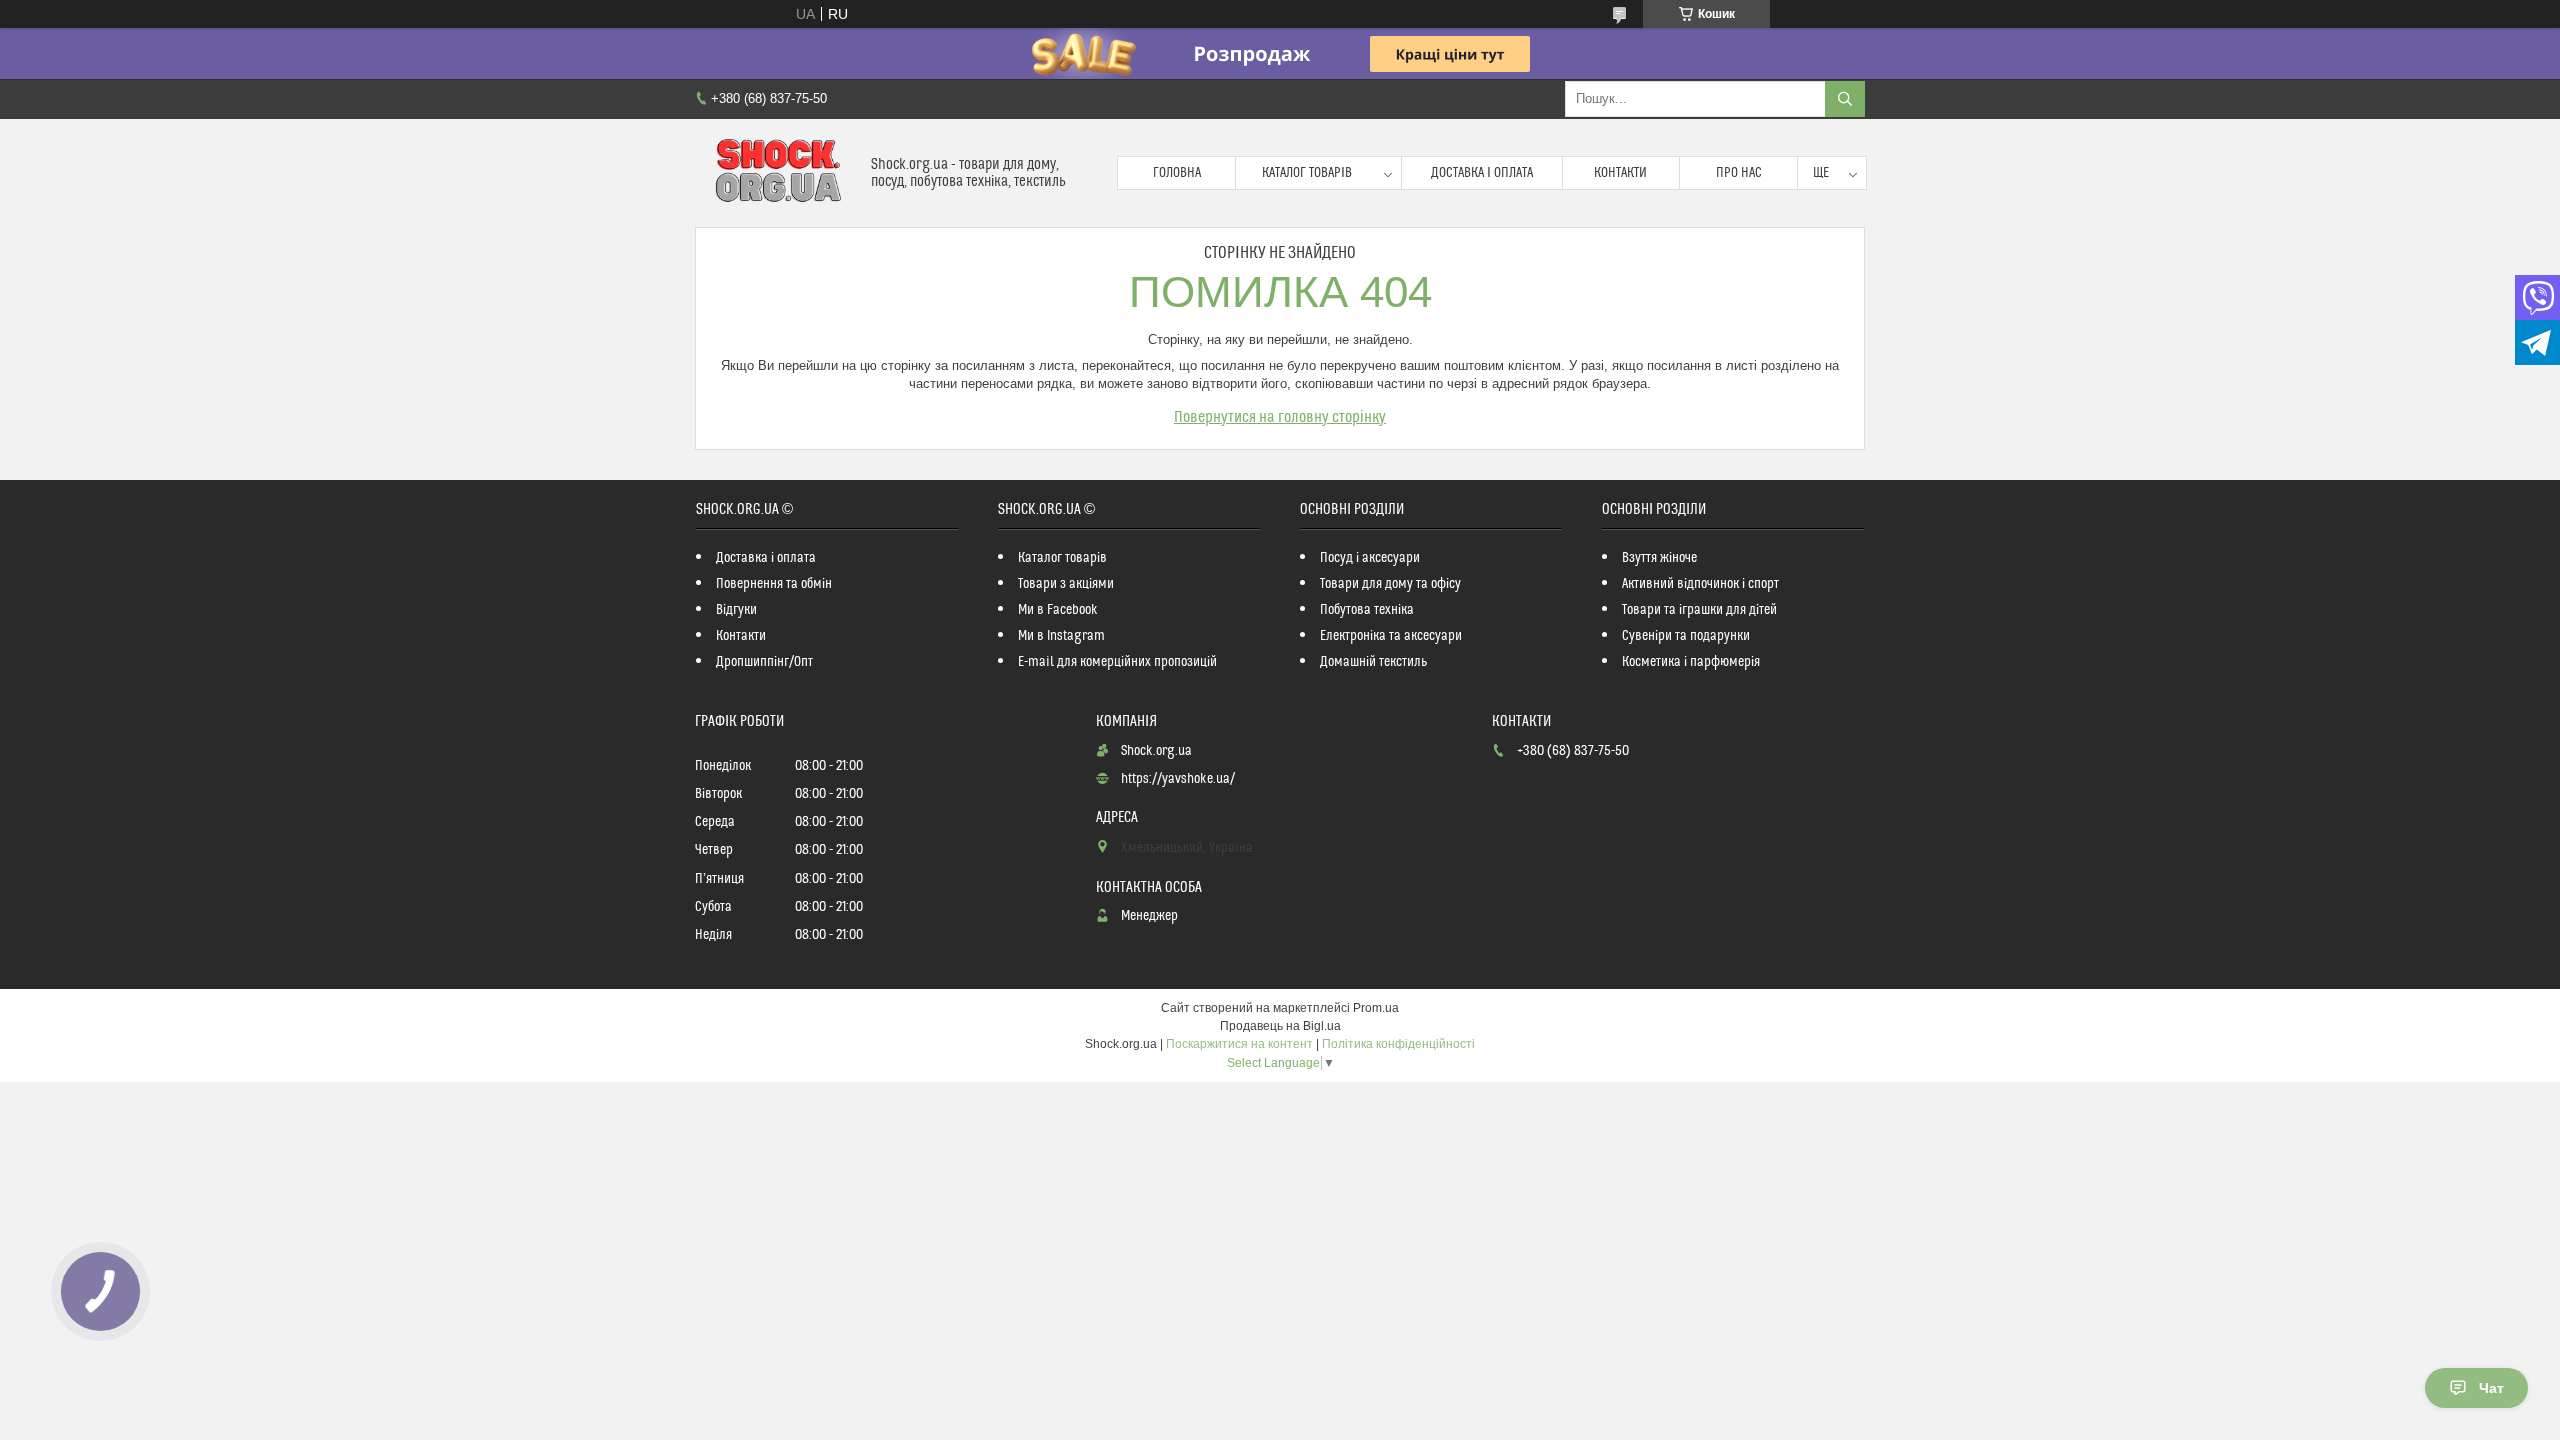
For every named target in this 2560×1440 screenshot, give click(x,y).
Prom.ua (1376, 1008)
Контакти (1620, 173)
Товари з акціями (1066, 584)
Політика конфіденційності (1398, 1044)
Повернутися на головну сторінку (1280, 417)
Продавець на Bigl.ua (1280, 1026)
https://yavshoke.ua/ (1178, 779)
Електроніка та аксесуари (1391, 636)
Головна (1177, 173)
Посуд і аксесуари (1370, 558)
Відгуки (736, 610)
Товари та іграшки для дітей (1699, 610)
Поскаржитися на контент (1239, 1044)
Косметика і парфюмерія (1691, 662)
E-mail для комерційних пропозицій (1117, 662)
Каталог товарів (1307, 173)
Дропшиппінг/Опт (764, 662)
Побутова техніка (1367, 610)
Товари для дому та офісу (1390, 584)
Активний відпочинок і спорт (1700, 584)
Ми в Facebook (1058, 610)
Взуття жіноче (1659, 558)
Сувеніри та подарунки (1686, 636)
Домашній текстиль (1373, 662)
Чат (2491, 1388)
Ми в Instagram (1061, 636)
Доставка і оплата (1482, 173)
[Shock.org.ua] (775, 173)
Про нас (1739, 173)
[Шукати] (1845, 99)
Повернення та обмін (774, 584)
